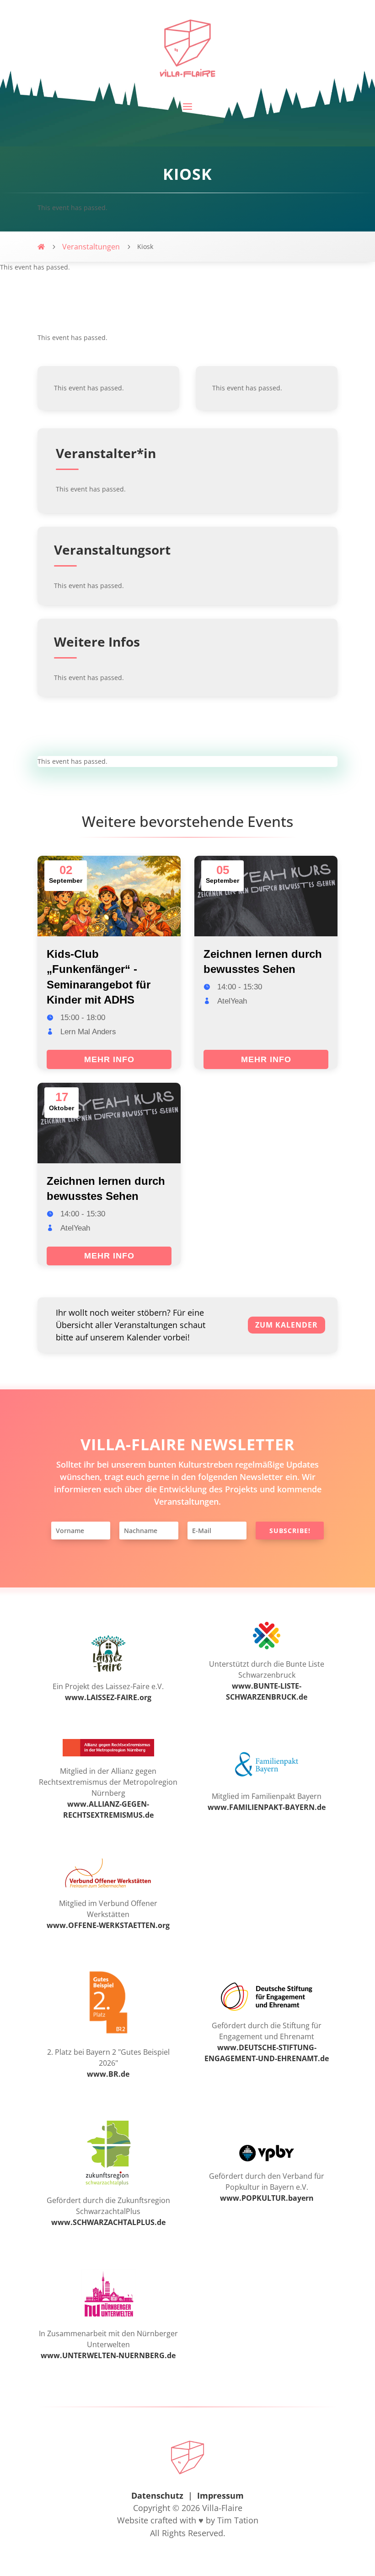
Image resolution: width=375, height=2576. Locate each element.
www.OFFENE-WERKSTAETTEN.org (108, 1925)
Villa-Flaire (222, 2508)
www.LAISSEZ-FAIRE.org (108, 1697)
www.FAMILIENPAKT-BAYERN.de (267, 1807)
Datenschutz (157, 2495)
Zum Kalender (287, 1325)
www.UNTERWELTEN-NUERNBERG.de (108, 2355)
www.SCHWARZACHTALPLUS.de (108, 2222)
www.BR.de (108, 2074)
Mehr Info (109, 1059)
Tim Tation (238, 2520)
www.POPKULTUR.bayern (267, 2198)
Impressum (220, 2495)
